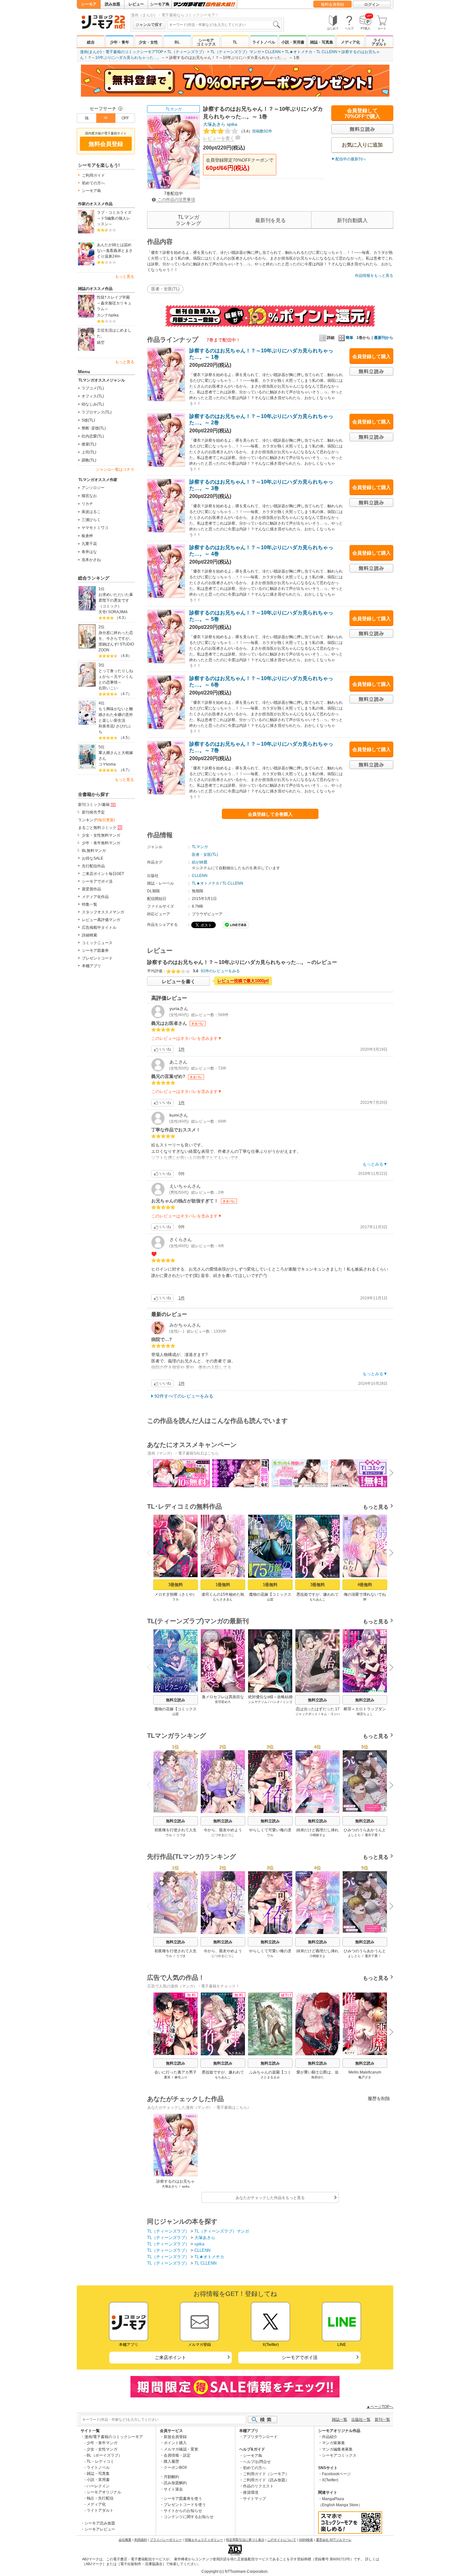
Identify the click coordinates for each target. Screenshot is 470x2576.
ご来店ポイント (170, 2357)
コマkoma (107, 764)
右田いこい (108, 688)
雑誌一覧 (340, 2420)
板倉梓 (87, 536)
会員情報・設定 (177, 2455)
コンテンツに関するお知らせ (189, 2517)
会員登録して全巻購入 (270, 814)
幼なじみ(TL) (93, 404)
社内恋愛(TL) (93, 436)
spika (114, 315)
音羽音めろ (223, 1702)
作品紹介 (330, 2437)
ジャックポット (307, 1714)
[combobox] (224, 25)
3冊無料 (176, 1585)
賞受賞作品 (91, 889)
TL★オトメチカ (299, 52)
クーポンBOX (175, 2468)
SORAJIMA (118, 612)
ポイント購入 (175, 2443)
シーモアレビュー (100, 2529)
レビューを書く (219, 138)
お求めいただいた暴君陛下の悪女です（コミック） (116, 600)
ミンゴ (287, 1702)
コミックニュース (97, 943)
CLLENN (273, 52)
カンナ (103, 315)
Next (389, 1473)
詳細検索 (90, 935)
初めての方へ (93, 183)
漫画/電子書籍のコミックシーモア (114, 2437)
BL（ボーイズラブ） (104, 2455)
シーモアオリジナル (104, 2492)
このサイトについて (282, 2540)
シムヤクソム (258, 1702)
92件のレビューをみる (220, 971)
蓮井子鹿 (371, 1835)
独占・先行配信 (100, 2498)
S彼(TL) (88, 420)
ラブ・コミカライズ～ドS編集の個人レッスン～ (114, 218)
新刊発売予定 (93, 812)
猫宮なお (89, 496)
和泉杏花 (106, 726)
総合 (91, 42)
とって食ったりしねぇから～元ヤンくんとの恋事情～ (116, 677)
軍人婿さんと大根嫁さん (116, 756)
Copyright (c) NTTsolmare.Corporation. (235, 2572)
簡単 (349, 338)
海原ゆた (317, 2077)
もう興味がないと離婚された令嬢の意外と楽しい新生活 (116, 715)
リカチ (87, 504)
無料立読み (176, 1700)
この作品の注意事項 (176, 200)
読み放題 (113, 4)
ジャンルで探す (149, 25)
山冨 (270, 1599)
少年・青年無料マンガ (101, 843)
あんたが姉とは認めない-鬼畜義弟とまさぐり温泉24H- (115, 251)
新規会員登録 (175, 2437)
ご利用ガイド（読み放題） (266, 2480)
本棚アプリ (91, 966)
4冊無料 (365, 1585)
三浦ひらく (91, 520)
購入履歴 (171, 2461)
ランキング (97, 820)
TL (235, 42)
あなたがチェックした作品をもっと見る (270, 2198)
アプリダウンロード (260, 2437)
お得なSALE (93, 858)
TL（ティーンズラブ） (187, 52)
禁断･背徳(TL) (94, 428)
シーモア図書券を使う (183, 2499)
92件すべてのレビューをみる (184, 1396)
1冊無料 (223, 1585)
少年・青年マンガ (102, 2443)
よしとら (354, 1835)
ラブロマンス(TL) (97, 412)
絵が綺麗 (200, 862)
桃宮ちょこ (365, 1714)
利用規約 (141, 2540)
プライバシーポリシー (166, 2540)
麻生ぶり (181, 2077)
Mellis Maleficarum (365, 2072)
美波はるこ (91, 512)
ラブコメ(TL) (93, 388)
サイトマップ (255, 2499)
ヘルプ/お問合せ (257, 2462)
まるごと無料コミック (97, 828)
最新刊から (384, 338)
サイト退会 (173, 2489)
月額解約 (171, 2477)
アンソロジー (93, 488)
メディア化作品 (95, 897)
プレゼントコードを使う (185, 2505)
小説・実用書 (293, 42)
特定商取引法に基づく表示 (245, 2540)
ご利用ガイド (93, 175)
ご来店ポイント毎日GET (103, 874)
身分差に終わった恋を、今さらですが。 (116, 636)
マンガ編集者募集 (337, 2449)
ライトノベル (264, 42)
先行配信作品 (93, 866)
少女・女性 (148, 42)
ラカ (176, 1599)
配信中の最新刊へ (351, 159)
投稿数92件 (256, 131)
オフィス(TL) (93, 396)
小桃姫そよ (317, 1835)
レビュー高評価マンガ (101, 920)
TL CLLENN (327, 52)
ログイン (372, 4)
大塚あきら (214, 124)
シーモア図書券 (95, 951)
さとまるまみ (270, 2077)
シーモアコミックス (206, 42)
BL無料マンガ (94, 851)
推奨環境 (251, 2492)
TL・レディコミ (100, 2461)
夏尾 (167, 2077)
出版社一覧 (361, 2420)
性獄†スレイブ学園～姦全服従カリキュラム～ (114, 303)
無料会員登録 (333, 4)
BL (177, 42)
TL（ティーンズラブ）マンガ (236, 52)
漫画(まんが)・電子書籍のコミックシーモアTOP (121, 52)
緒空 (101, 342)
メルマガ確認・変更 (181, 2449)
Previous (152, 1472)
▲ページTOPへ (380, 2407)
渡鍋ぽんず (108, 644)
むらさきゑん (223, 1599)
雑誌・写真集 (322, 42)
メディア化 (350, 42)
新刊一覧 (382, 2420)
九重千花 (89, 544)
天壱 (102, 612)
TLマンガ (174, 109)
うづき (181, 1835)
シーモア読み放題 (100, 2523)
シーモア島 (160, 4)
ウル (169, 1835)
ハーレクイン (98, 2486)
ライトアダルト (379, 42)
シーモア (89, 4)
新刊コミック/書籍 (94, 805)
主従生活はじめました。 (114, 333)
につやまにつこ (223, 1835)
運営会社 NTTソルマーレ (334, 2540)
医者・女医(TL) (165, 289)
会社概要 (125, 2540)
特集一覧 (90, 904)
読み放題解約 (175, 2483)
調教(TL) (89, 460)
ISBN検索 (306, 2540)
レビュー (136, 4)
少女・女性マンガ (102, 2449)
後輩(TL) (89, 444)
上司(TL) (89, 452)
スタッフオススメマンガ (103, 912)
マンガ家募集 (333, 2443)
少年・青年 (120, 42)
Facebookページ (336, 2474)
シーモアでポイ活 (97, 881)
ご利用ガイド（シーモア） (266, 2474)
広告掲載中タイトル (99, 927)
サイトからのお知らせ (183, 2511)
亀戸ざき (365, 2077)
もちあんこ (317, 1599)
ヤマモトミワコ (95, 528)
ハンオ (275, 1702)
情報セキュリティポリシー (204, 2540)
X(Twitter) (330, 2480)
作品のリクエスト (258, 2486)
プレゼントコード (97, 958)
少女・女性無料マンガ (101, 835)
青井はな (89, 552)
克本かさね (91, 560)
